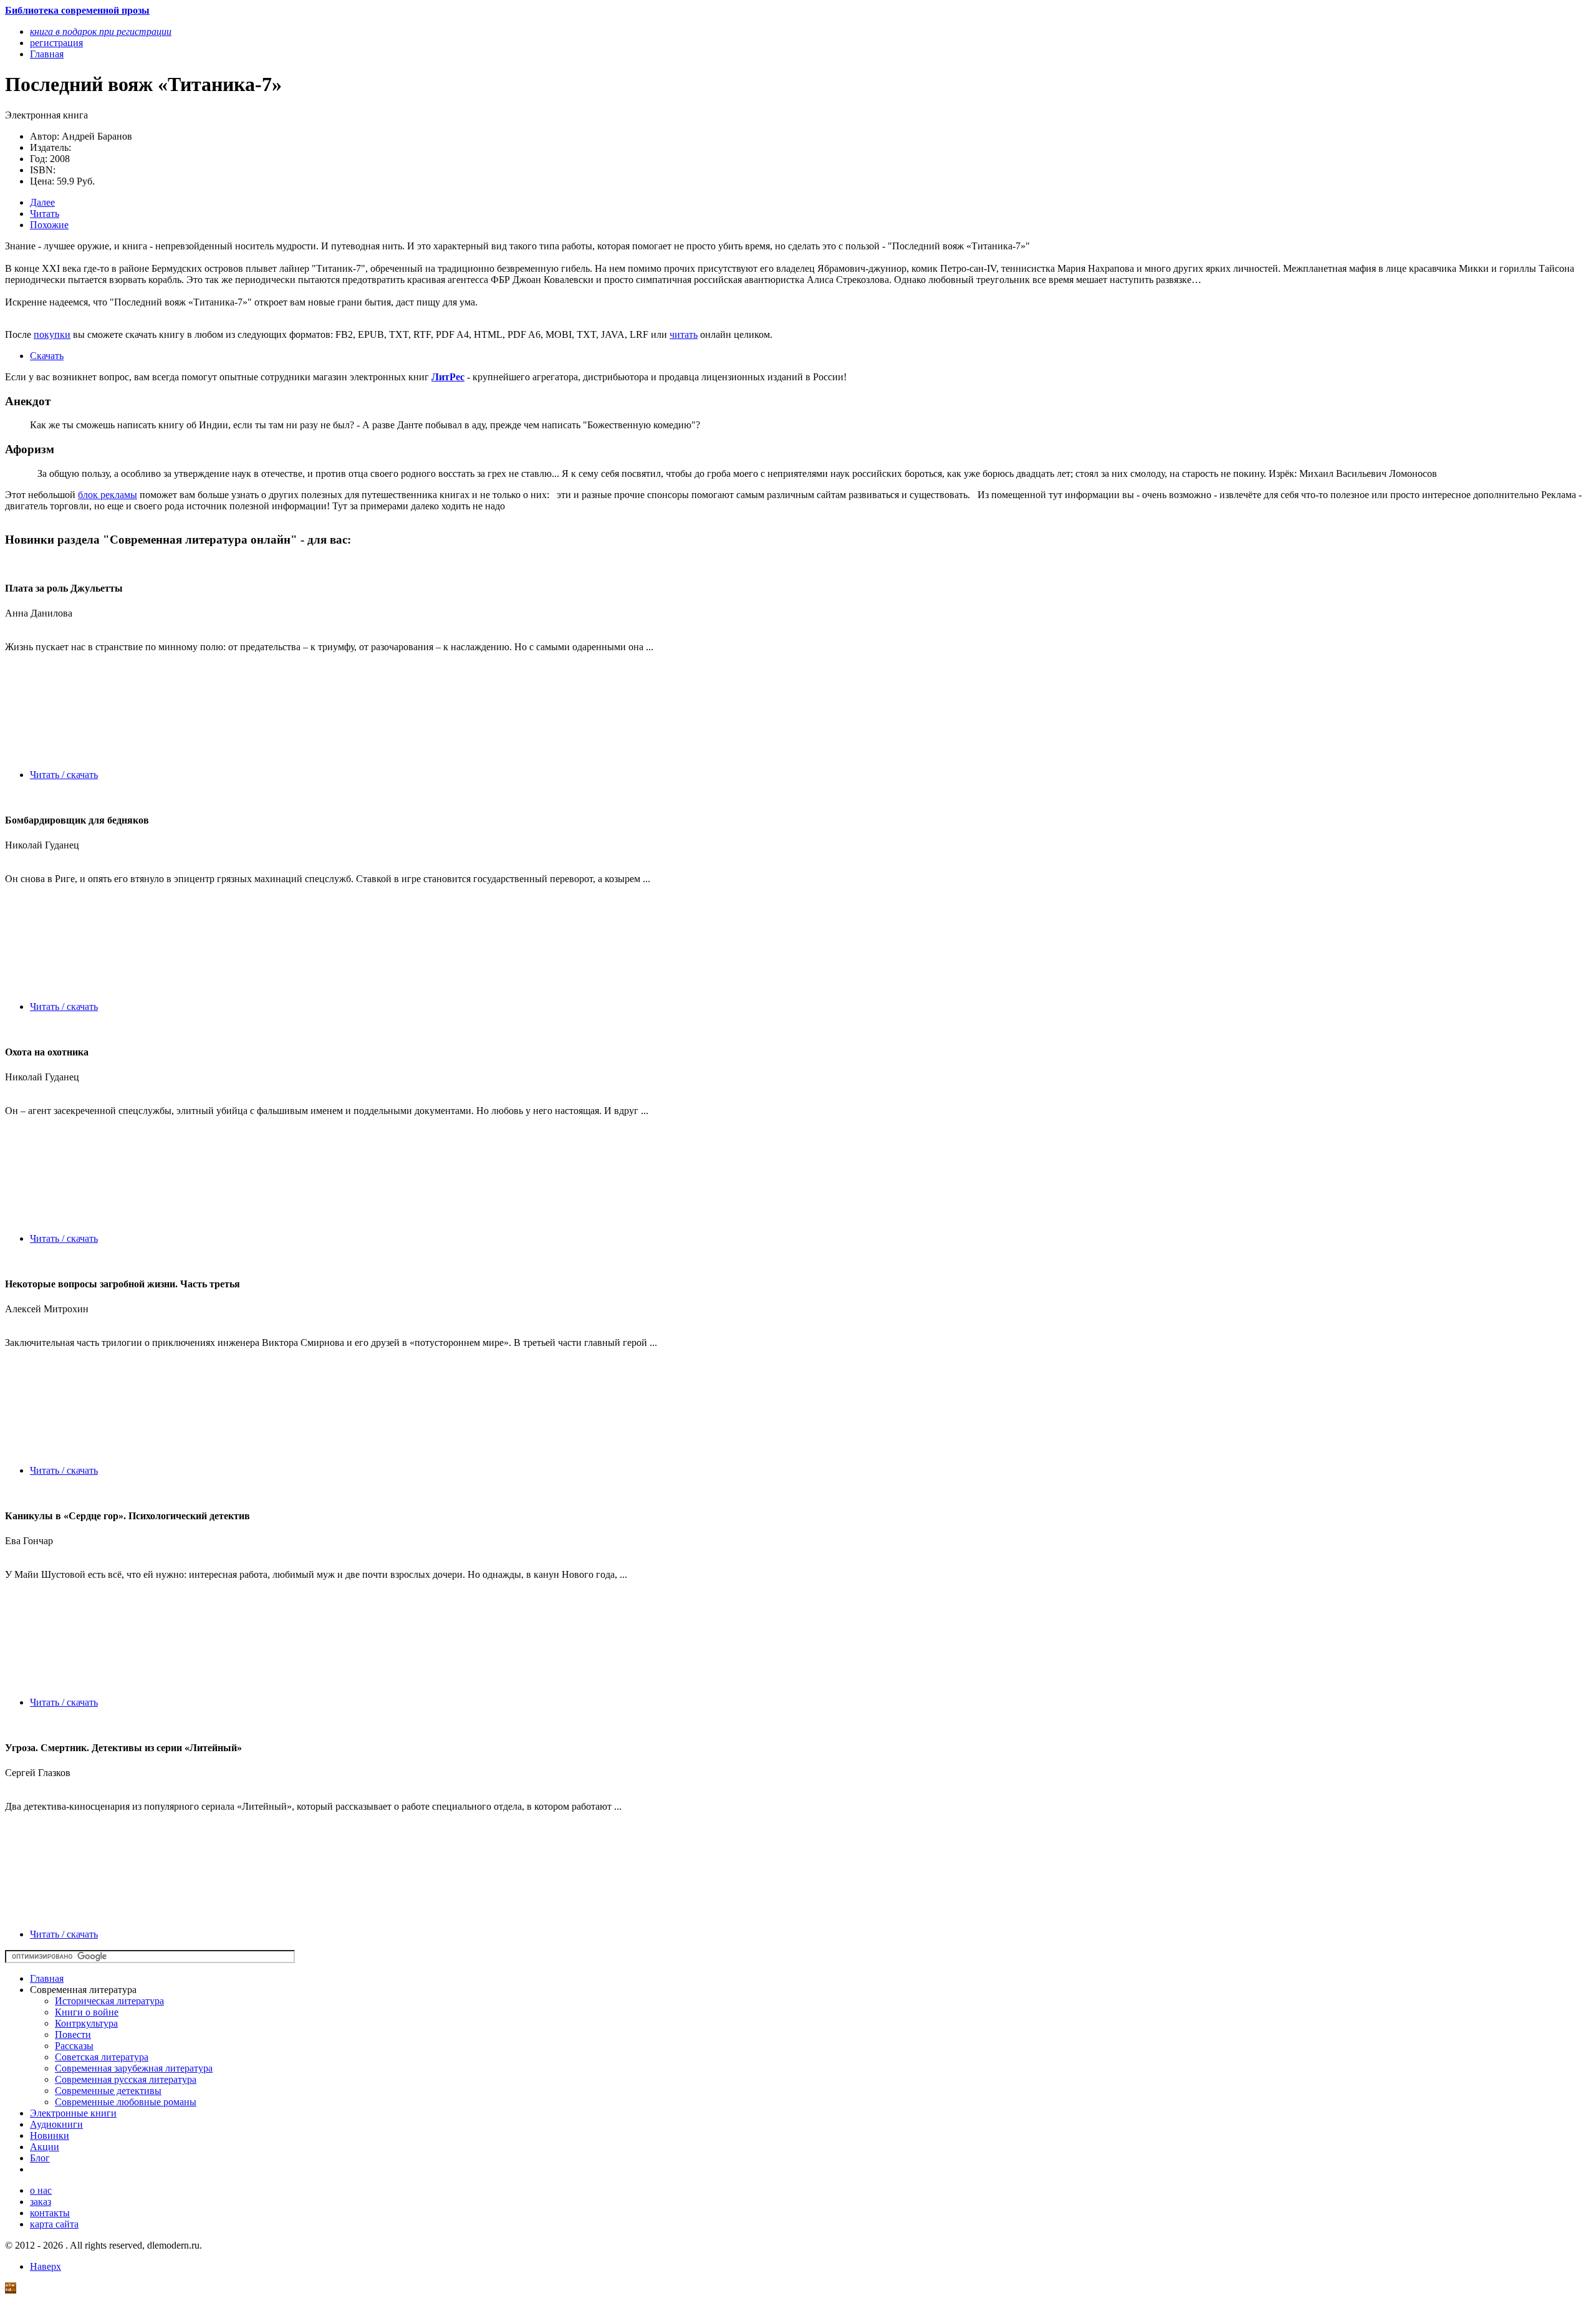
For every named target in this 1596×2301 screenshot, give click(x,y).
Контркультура (86, 2023)
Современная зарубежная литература (134, 2068)
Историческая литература (109, 2001)
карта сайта (54, 2224)
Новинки (50, 2135)
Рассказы (74, 2046)
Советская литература (102, 2057)
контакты (50, 2213)
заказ (41, 2202)
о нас (41, 2190)
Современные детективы (108, 2091)
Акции (45, 2147)
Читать (45, 214)
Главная (47, 1978)
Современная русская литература (126, 2079)
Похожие (49, 225)
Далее (42, 202)
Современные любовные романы (126, 2102)
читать (684, 334)
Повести (73, 2034)
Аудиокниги (56, 2124)
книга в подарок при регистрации (101, 31)
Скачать (47, 356)
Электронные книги (73, 2113)
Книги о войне (87, 2012)
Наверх (46, 2266)
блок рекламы (108, 495)
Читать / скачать (64, 775)
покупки (52, 334)
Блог (40, 2158)
